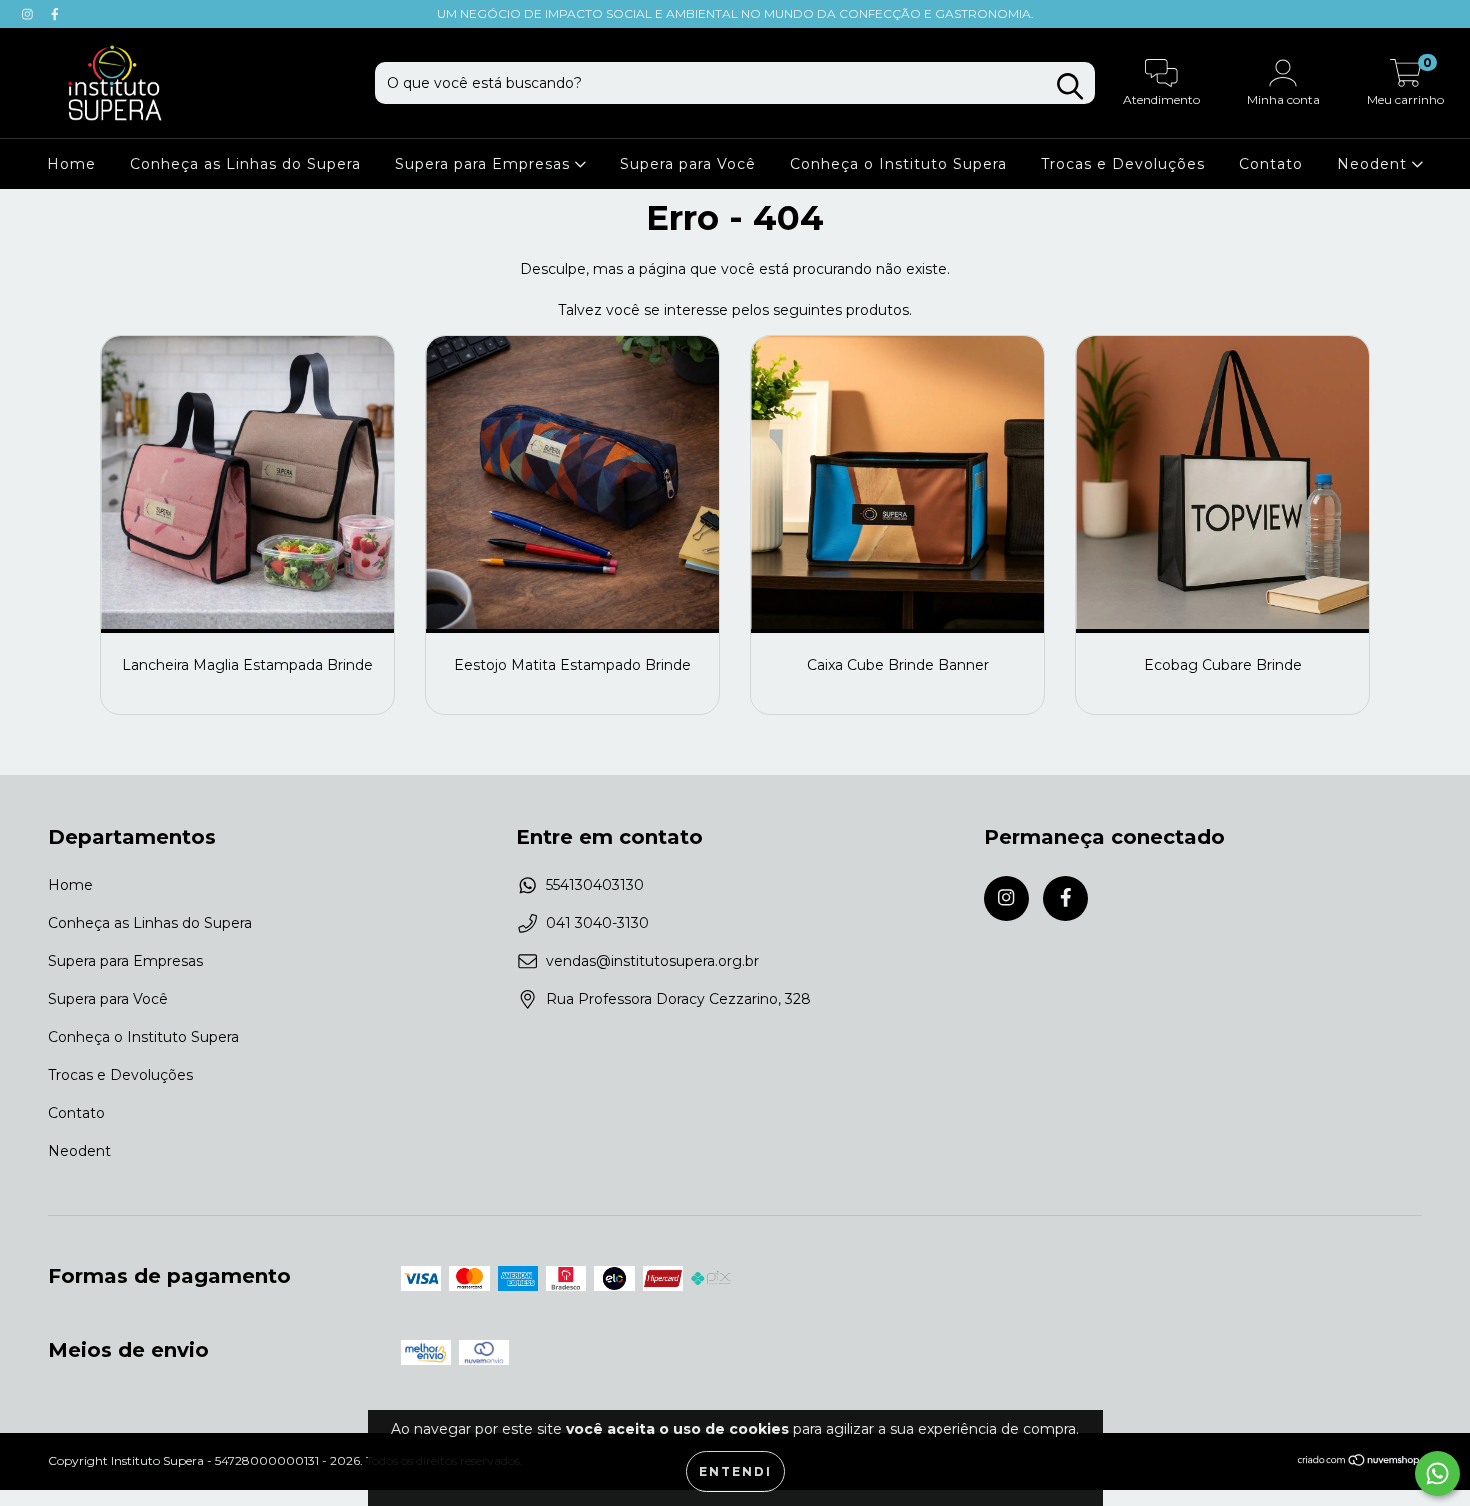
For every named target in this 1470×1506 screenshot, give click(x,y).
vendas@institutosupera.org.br (652, 961)
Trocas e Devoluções (1123, 164)
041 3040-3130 (597, 923)
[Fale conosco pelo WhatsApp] (1437, 1473)
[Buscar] (1070, 86)
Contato (1271, 164)
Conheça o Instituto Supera (898, 164)
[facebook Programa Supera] (55, 14)
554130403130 (595, 885)
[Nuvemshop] (1359, 1462)
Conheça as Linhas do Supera (245, 164)
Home (71, 164)
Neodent (1374, 164)
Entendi (735, 1471)
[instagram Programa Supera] (29, 14)
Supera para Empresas (485, 164)
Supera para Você (688, 164)
